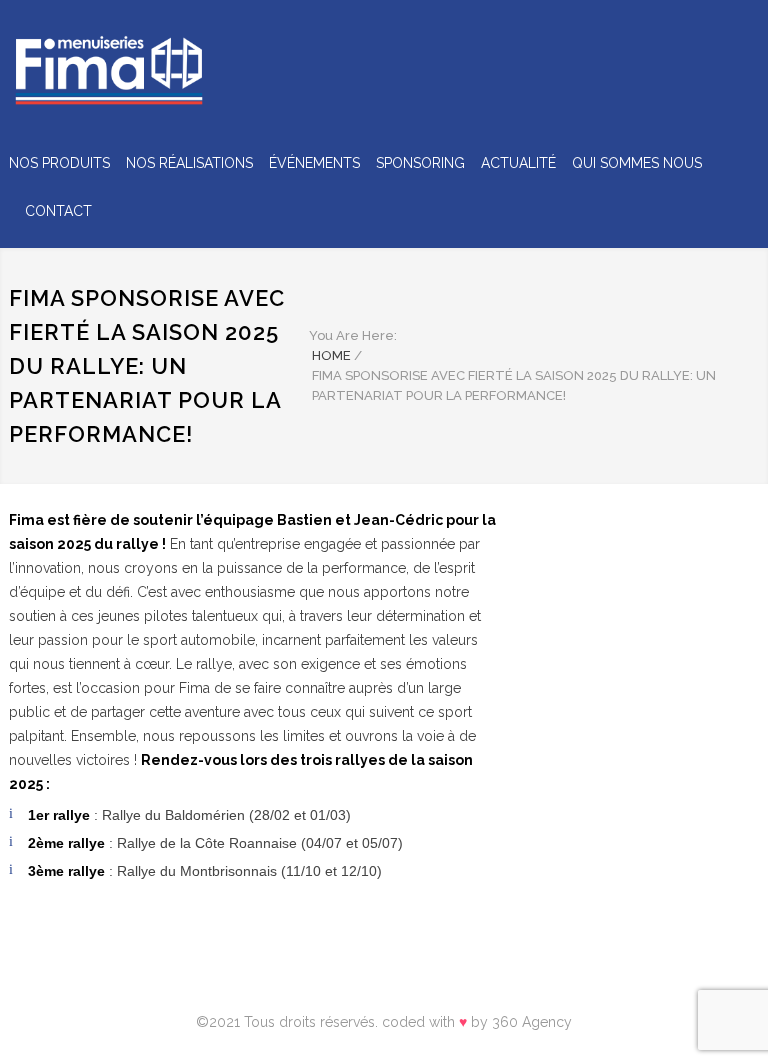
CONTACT (58, 211)
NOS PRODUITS (59, 163)
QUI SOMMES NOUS (637, 163)
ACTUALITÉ (518, 163)
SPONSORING (420, 163)
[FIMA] (109, 72)
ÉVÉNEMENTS (314, 163)
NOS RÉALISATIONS (189, 163)
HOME (331, 355)
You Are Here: (353, 335)
